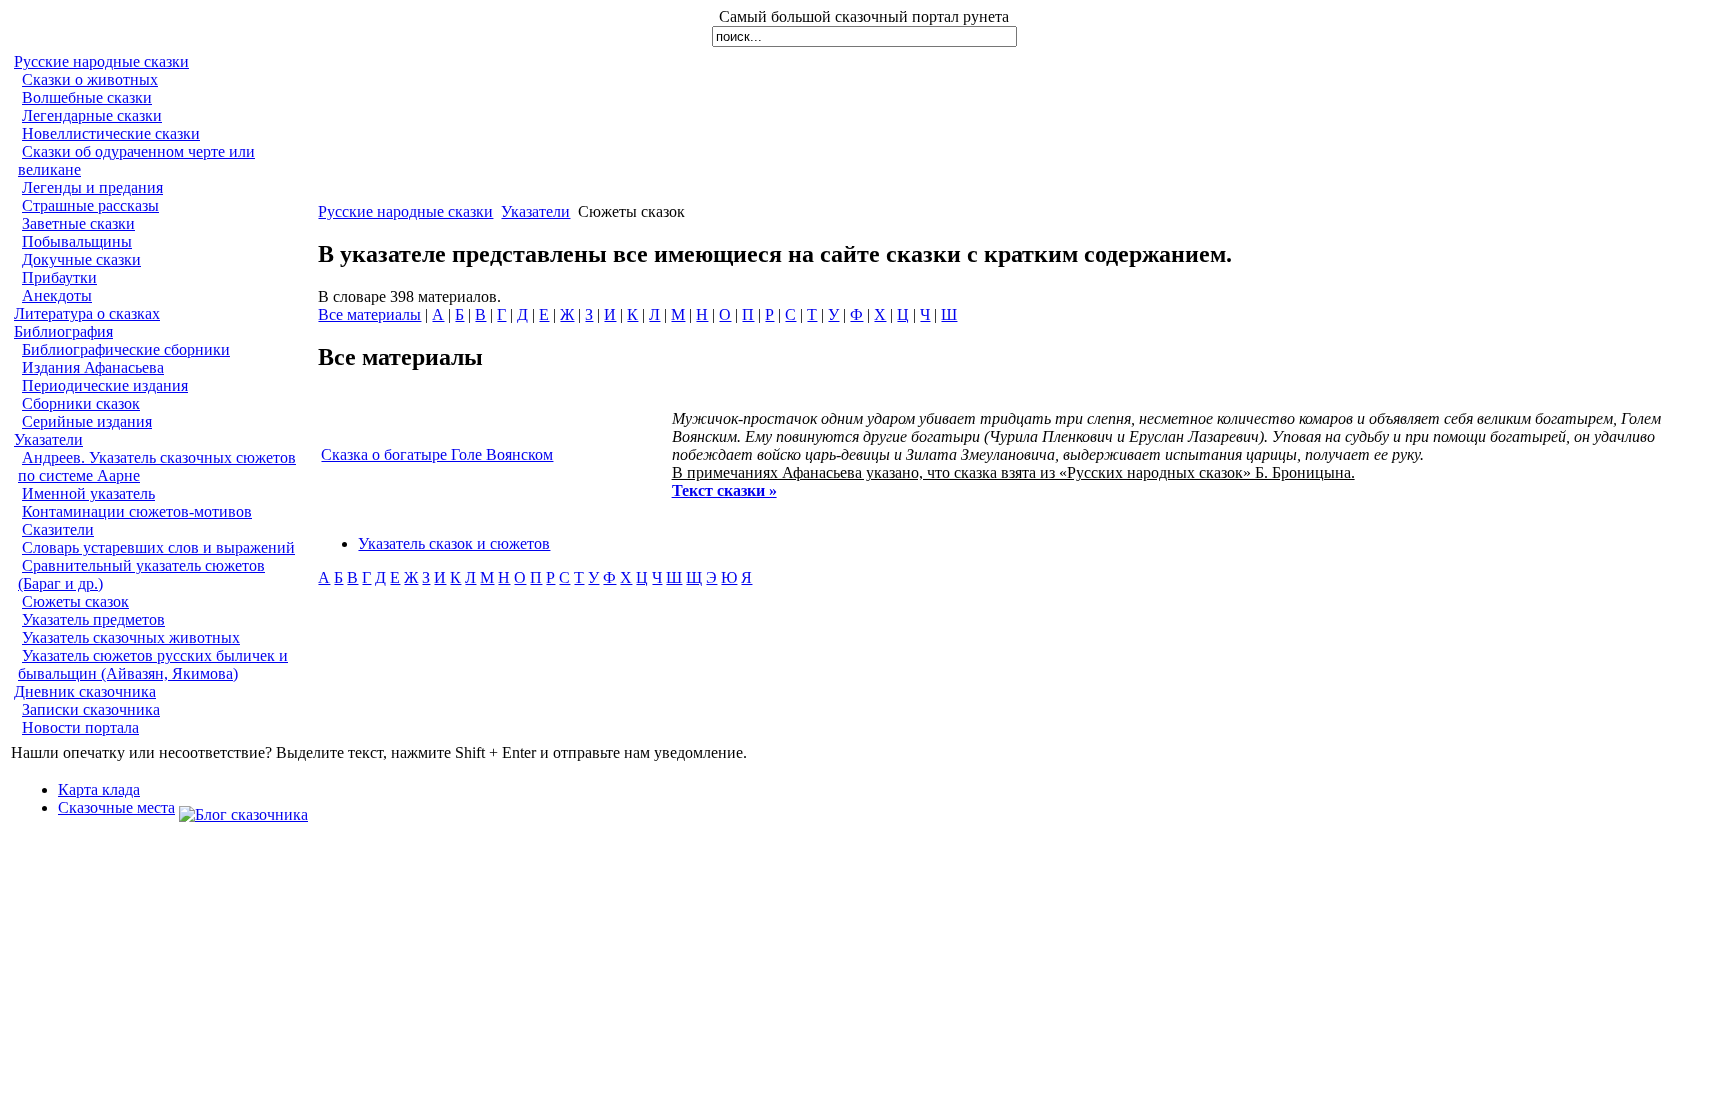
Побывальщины (77, 241)
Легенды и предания (92, 187)
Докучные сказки (81, 259)
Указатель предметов (93, 619)
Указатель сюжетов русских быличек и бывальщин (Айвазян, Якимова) (153, 664)
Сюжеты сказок (75, 601)
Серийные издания (87, 421)
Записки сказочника (91, 709)
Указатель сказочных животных (131, 637)
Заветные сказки (78, 223)
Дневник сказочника (85, 691)
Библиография (63, 331)
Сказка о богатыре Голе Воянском (437, 454)
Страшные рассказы (90, 205)
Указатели (48, 439)
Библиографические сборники (126, 349)
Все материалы (369, 314)
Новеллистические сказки (111, 133)
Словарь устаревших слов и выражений (158, 547)
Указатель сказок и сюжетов (454, 543)
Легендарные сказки (92, 115)
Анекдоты (57, 295)
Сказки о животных (90, 79)
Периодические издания (105, 385)
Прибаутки (59, 277)
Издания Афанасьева (93, 367)
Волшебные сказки (87, 97)
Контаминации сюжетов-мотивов (137, 511)
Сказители (58, 529)
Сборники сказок (81, 403)
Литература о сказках (87, 313)
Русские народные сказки (101, 61)
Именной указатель (88, 493)
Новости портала (80, 727)
